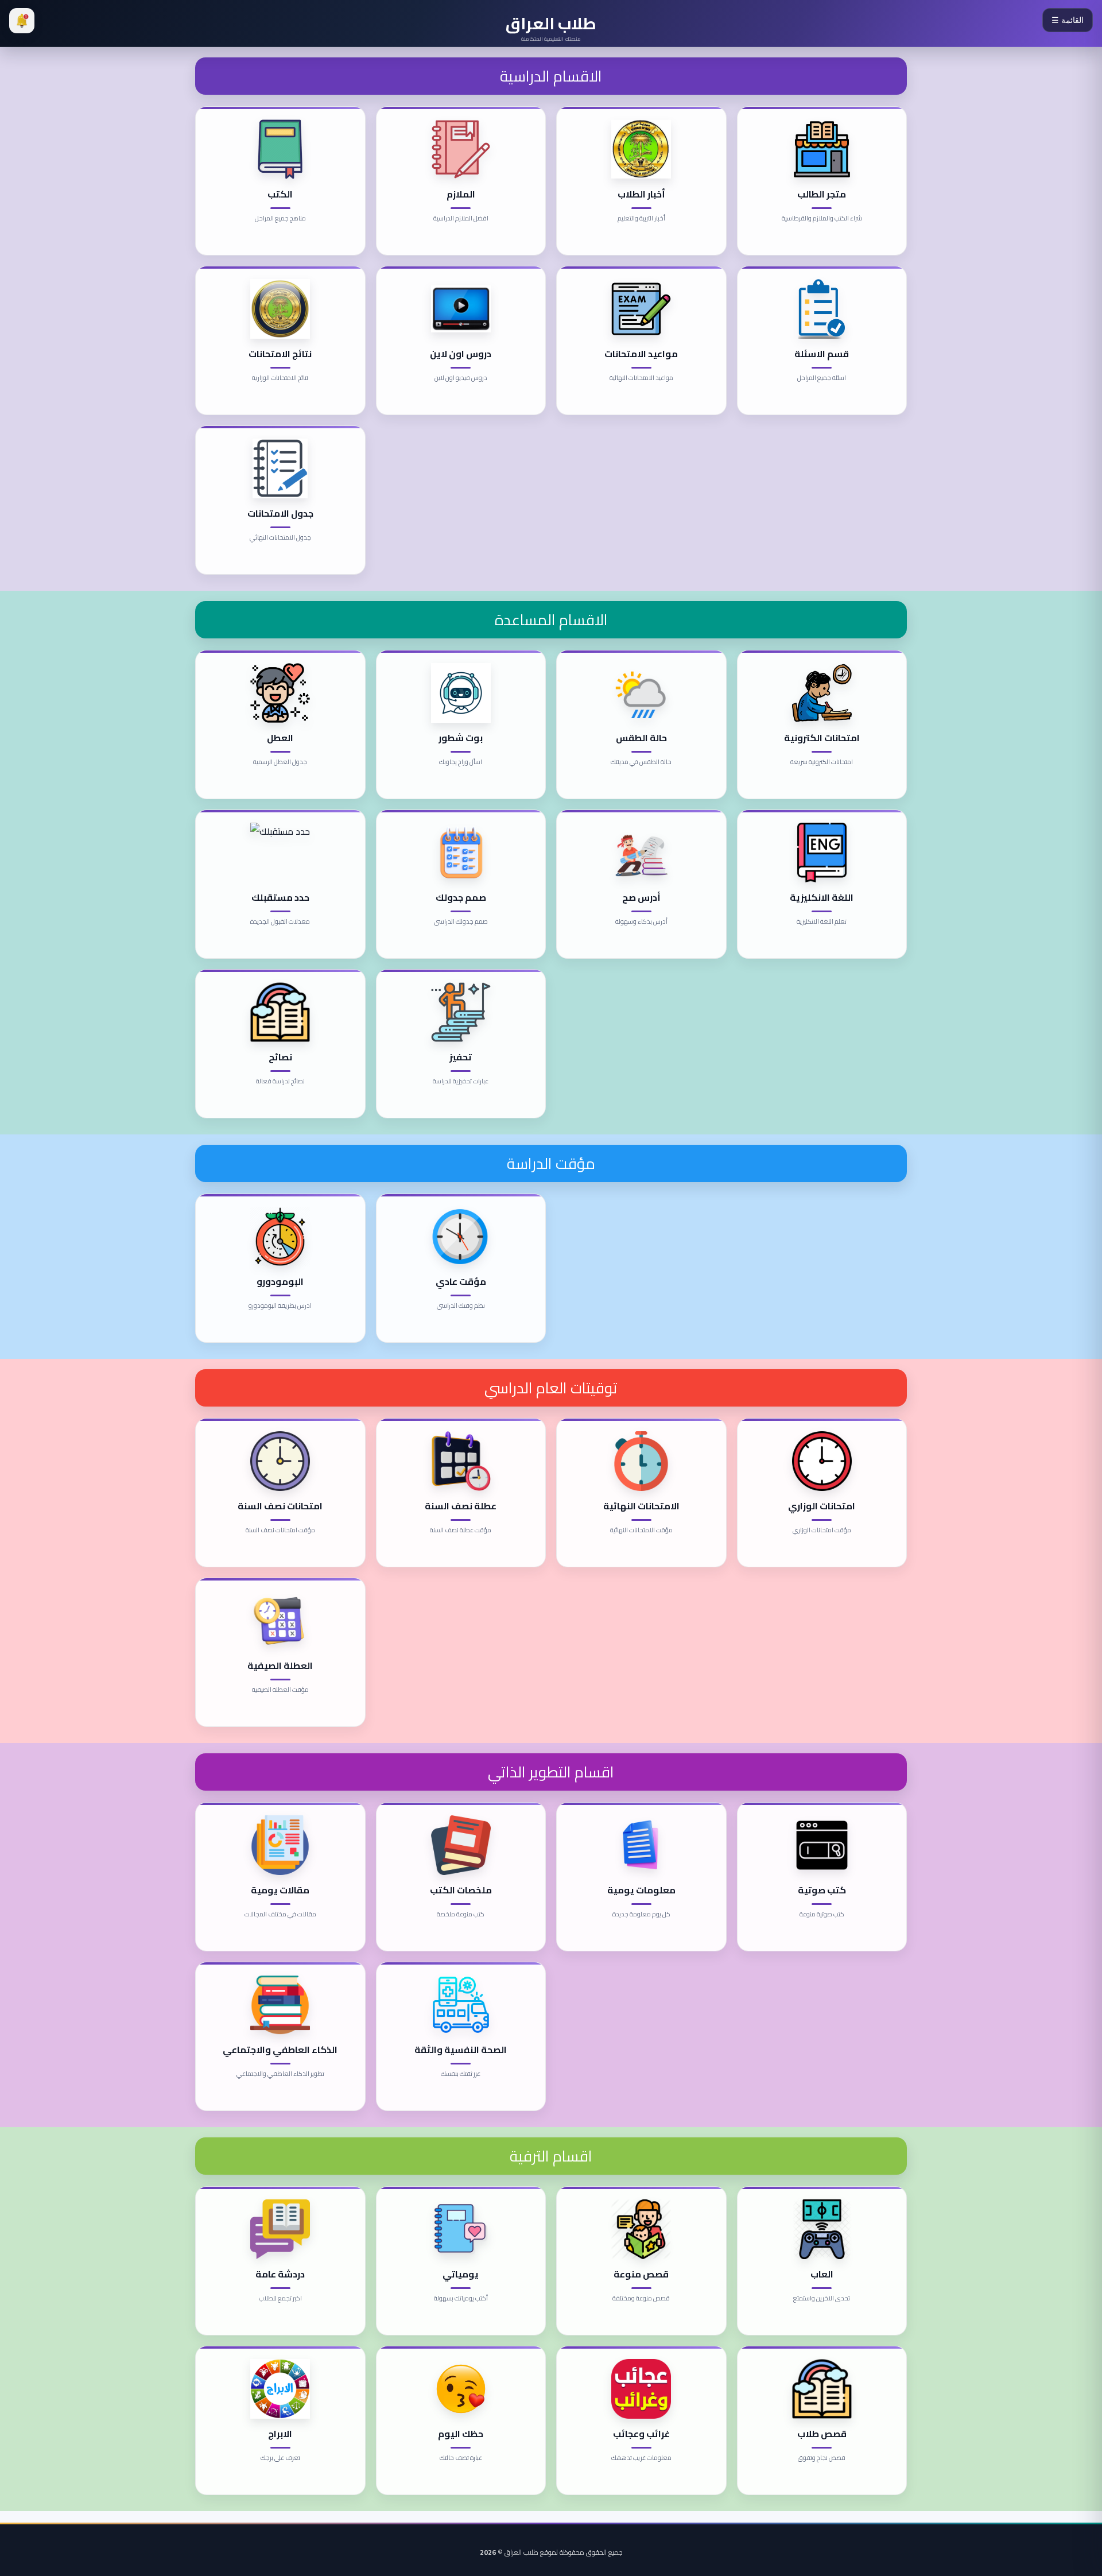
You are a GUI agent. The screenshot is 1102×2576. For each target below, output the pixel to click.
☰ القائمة (1068, 20)
